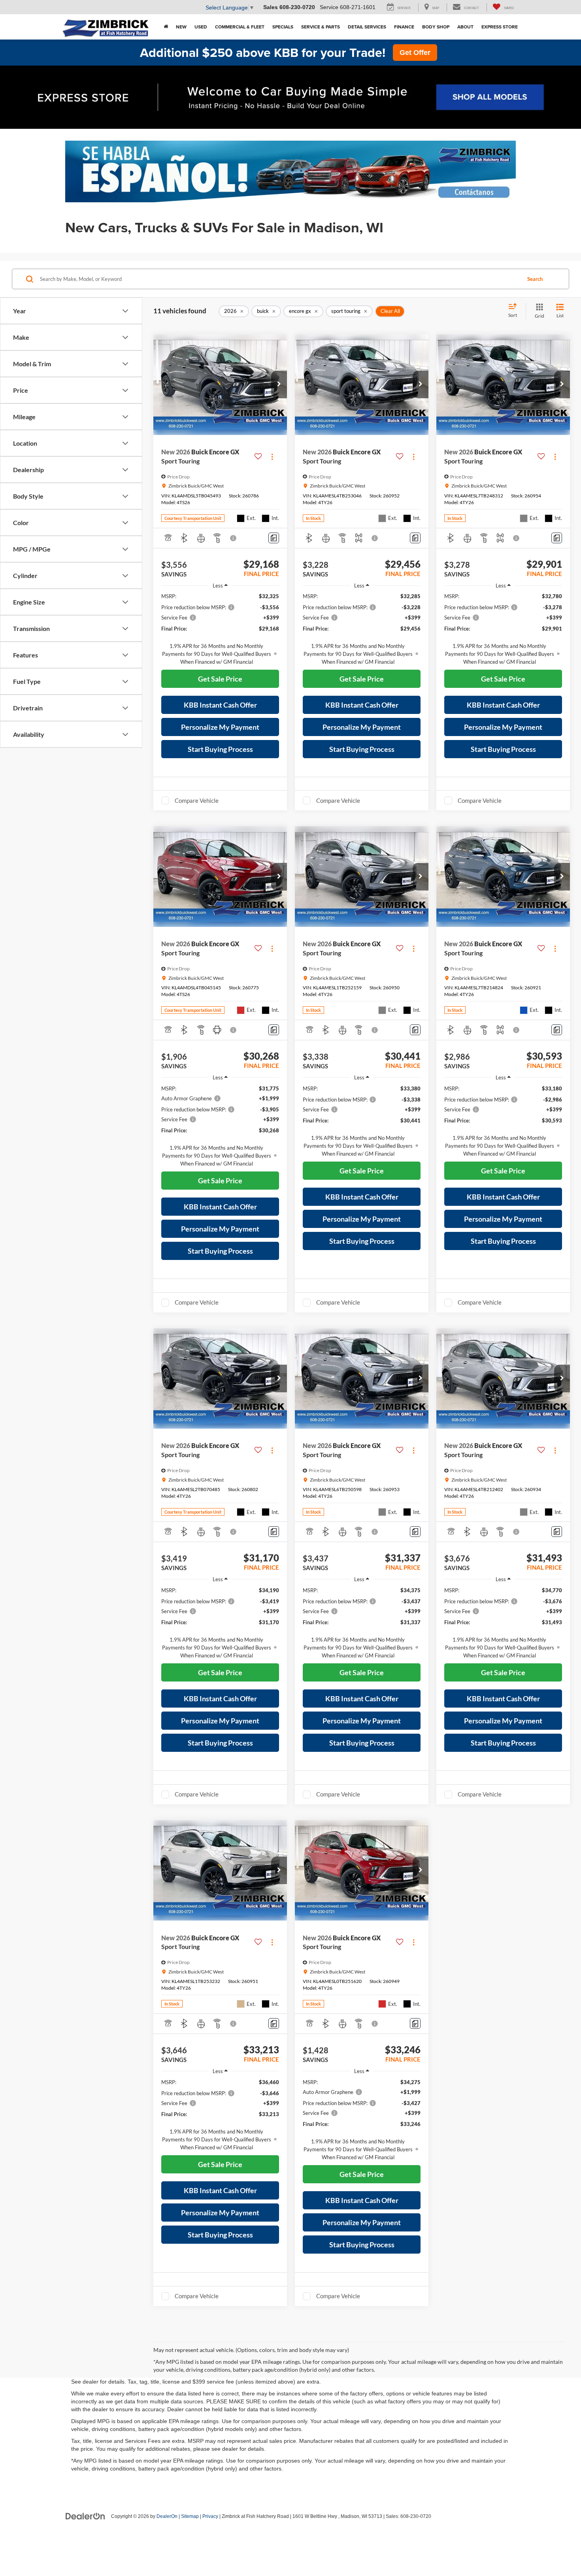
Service (329, 7)
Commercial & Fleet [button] (240, 27)
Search (535, 279)
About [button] (465, 27)
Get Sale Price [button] (220, 679)
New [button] (181, 27)
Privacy (210, 2516)
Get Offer (415, 53)
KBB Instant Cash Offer (220, 705)
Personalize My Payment (220, 727)
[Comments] (274, 538)
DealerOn (167, 2516)
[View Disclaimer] (234, 538)
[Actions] (272, 457)
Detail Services (367, 27)
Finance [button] (404, 27)
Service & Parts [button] (321, 27)
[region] (220, 629)
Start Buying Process (220, 749)
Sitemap (190, 2516)
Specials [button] (283, 27)
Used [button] (201, 27)
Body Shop (436, 27)
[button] (166, 27)
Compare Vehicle (197, 800)
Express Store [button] (500, 27)
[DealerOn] (85, 2516)
